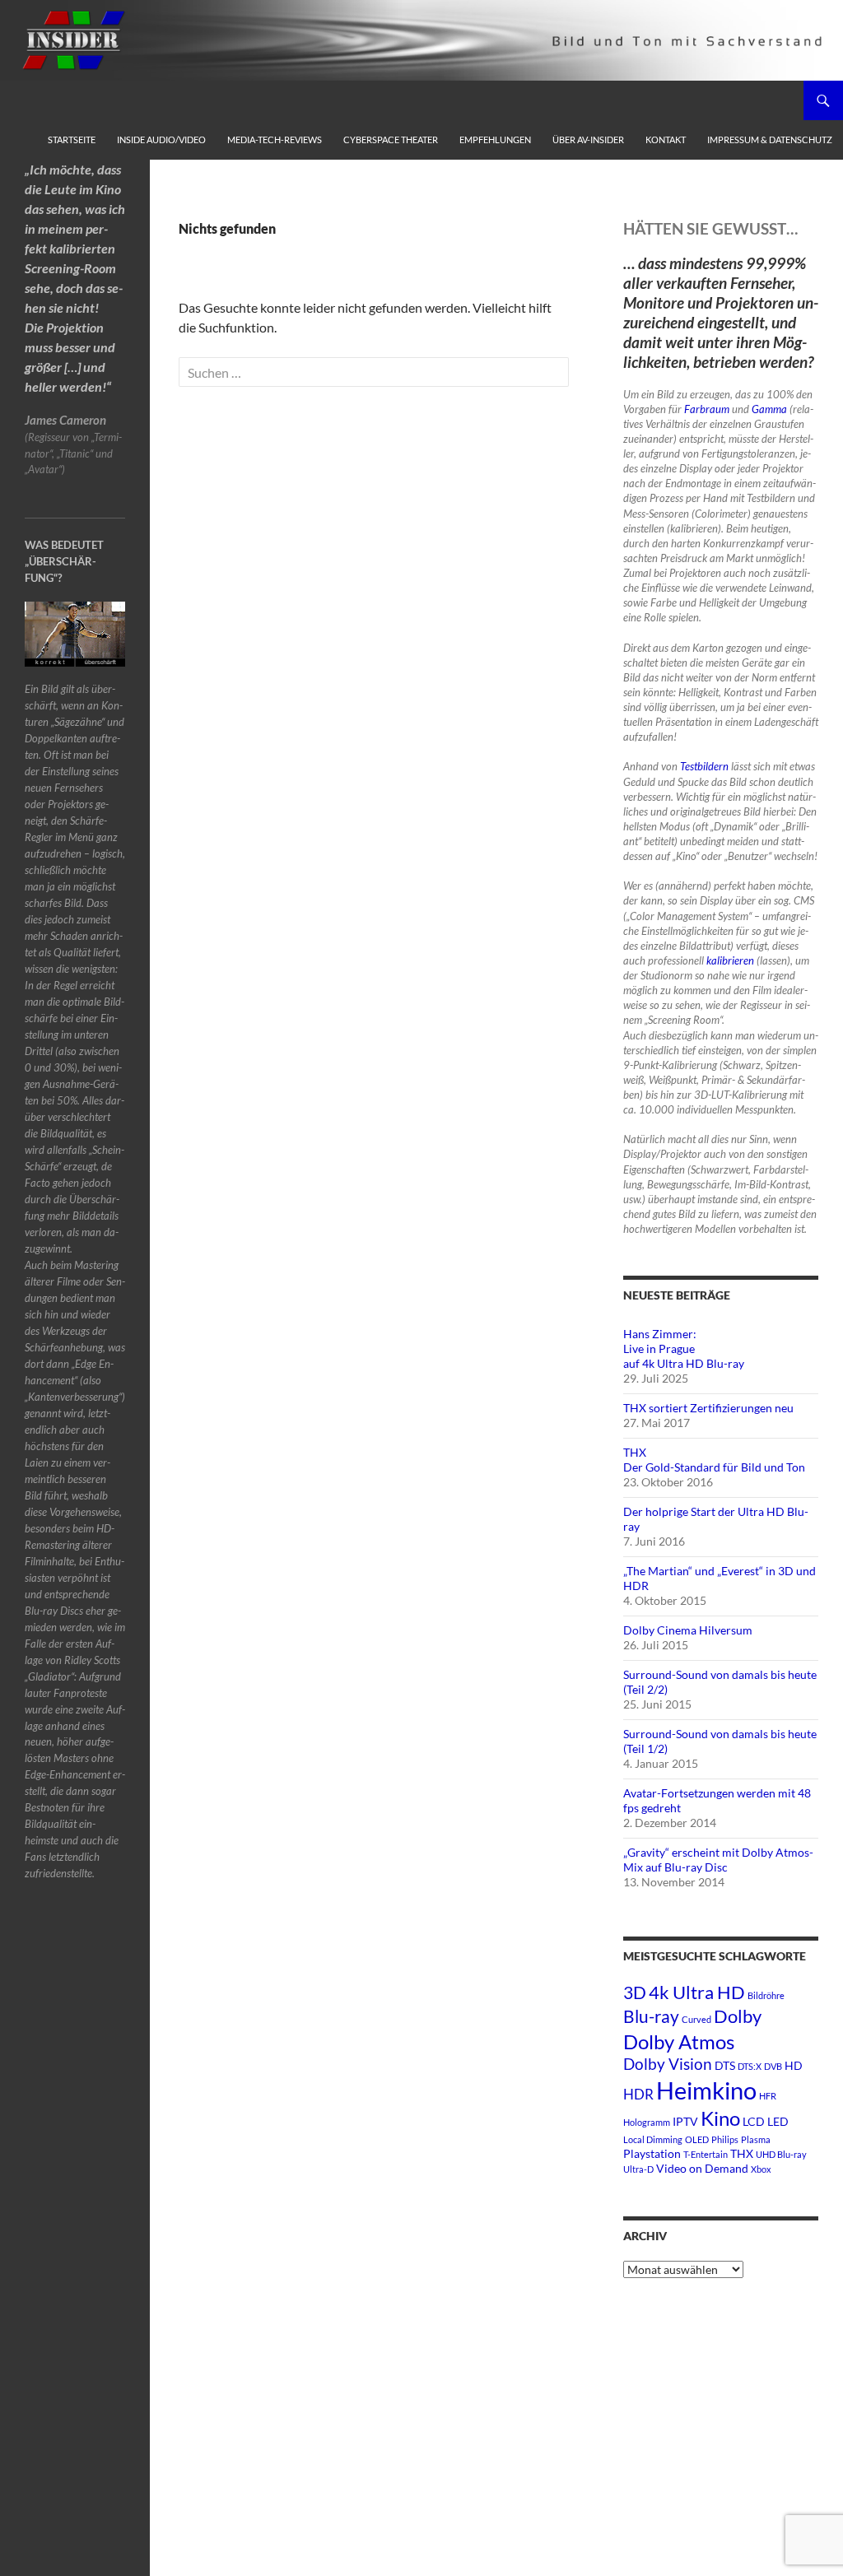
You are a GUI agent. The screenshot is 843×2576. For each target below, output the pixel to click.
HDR (638, 2094)
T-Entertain (706, 2154)
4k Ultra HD (697, 1992)
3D (635, 1992)
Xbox (761, 2169)
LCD (754, 2121)
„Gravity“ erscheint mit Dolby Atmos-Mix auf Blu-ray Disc (718, 1860)
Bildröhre (766, 1995)
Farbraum (707, 409)
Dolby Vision (668, 2064)
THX (742, 2153)
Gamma (769, 409)
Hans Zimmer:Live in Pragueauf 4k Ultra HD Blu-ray (684, 1348)
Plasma (756, 2139)
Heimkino (706, 2090)
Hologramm (647, 2122)
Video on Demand (702, 2168)
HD (794, 2065)
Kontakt (666, 139)
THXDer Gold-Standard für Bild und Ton (714, 1460)
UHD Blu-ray (781, 2154)
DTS (725, 2065)
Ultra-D (638, 2169)
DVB (773, 2066)
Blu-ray (651, 2016)
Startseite (72, 139)
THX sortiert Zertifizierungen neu (708, 1408)
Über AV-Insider (588, 139)
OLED (697, 2139)
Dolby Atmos (679, 2041)
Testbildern (704, 766)
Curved (696, 2019)
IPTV (685, 2121)
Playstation (652, 2153)
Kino (720, 2118)
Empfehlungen (495, 139)
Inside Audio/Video (161, 139)
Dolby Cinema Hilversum (688, 1630)
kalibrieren (730, 960)
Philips (725, 2139)
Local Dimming (653, 2139)
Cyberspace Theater (391, 139)
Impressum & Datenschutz (770, 139)
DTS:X (750, 2066)
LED (778, 2121)
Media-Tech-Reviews (275, 139)
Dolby (738, 2016)
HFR (768, 2096)
